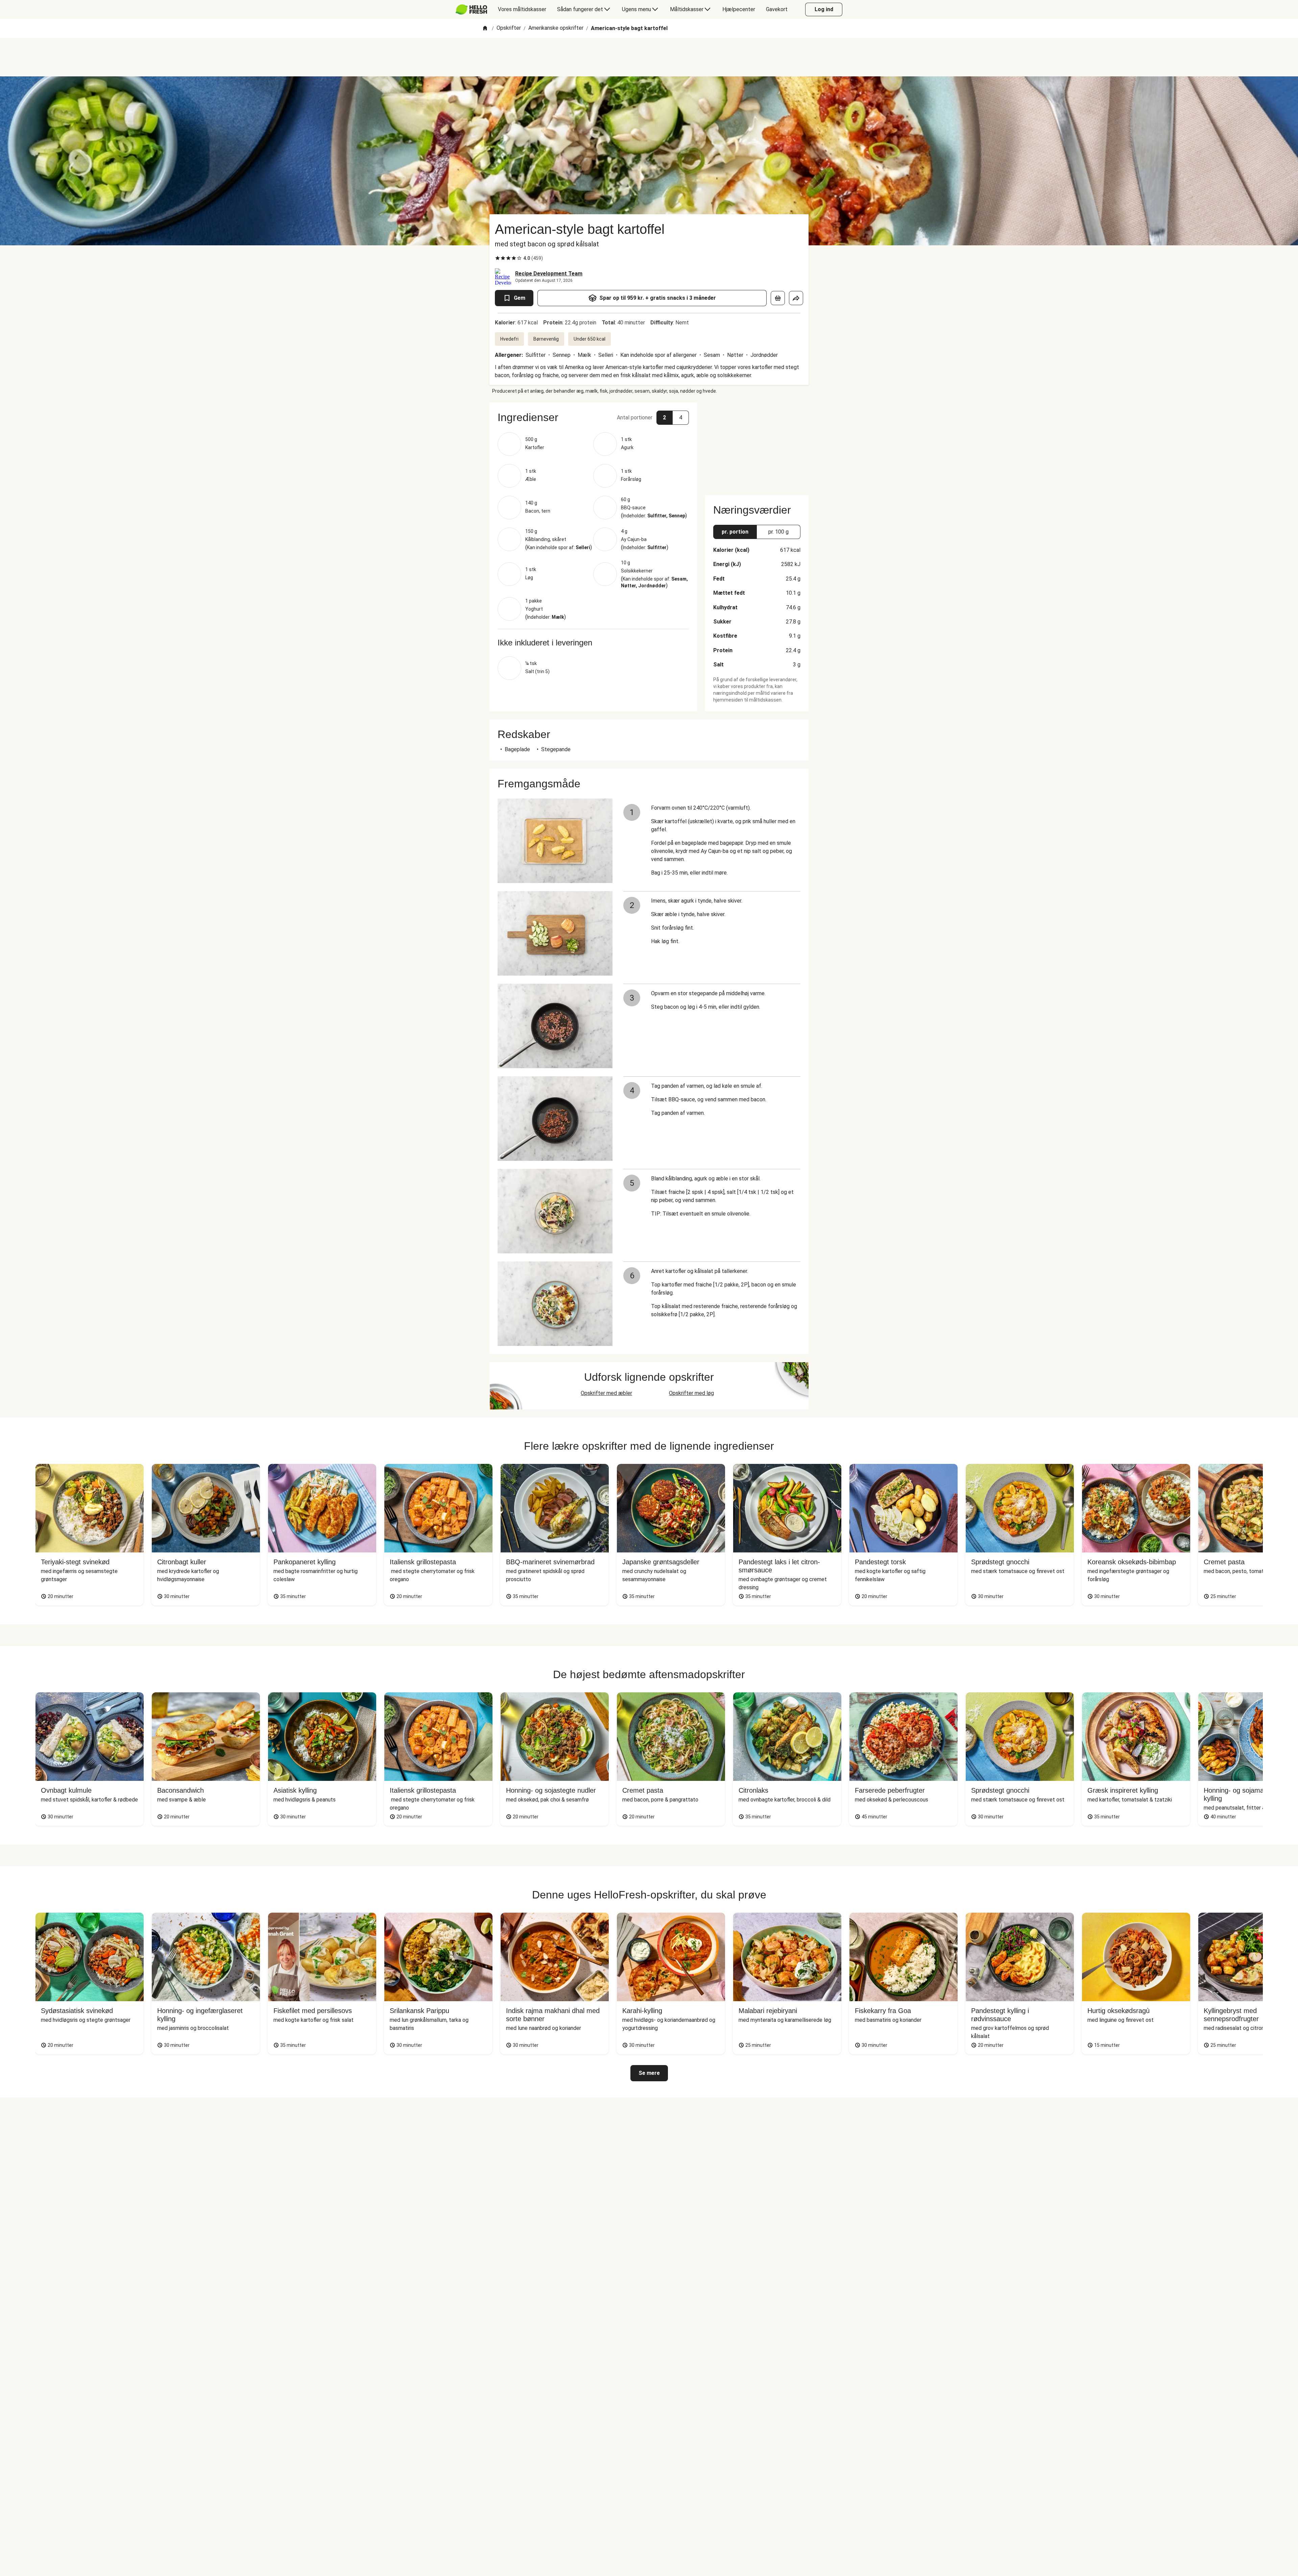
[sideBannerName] (757, 445)
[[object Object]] (778, 298)
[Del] (796, 298)
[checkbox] (498, 258)
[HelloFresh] (471, 9)
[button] (593, 417)
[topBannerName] (649, 57)
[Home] (485, 29)
